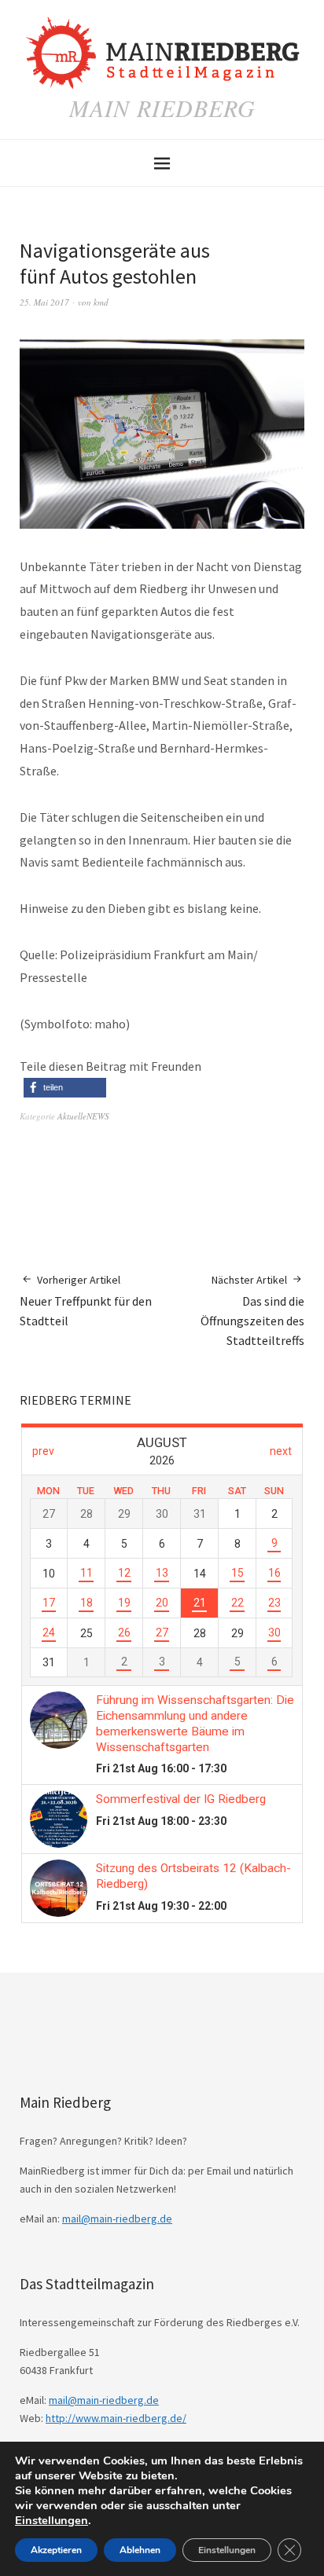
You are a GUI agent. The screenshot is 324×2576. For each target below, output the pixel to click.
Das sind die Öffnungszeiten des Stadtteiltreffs (252, 1310)
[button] (65, 1088)
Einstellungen (52, 2520)
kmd (101, 302)
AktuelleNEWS (83, 1116)
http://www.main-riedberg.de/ (116, 2418)
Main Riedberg (162, 108)
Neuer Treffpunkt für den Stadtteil (86, 1301)
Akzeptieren (56, 2550)
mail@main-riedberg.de (117, 2219)
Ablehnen (140, 2550)
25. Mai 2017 (44, 302)
